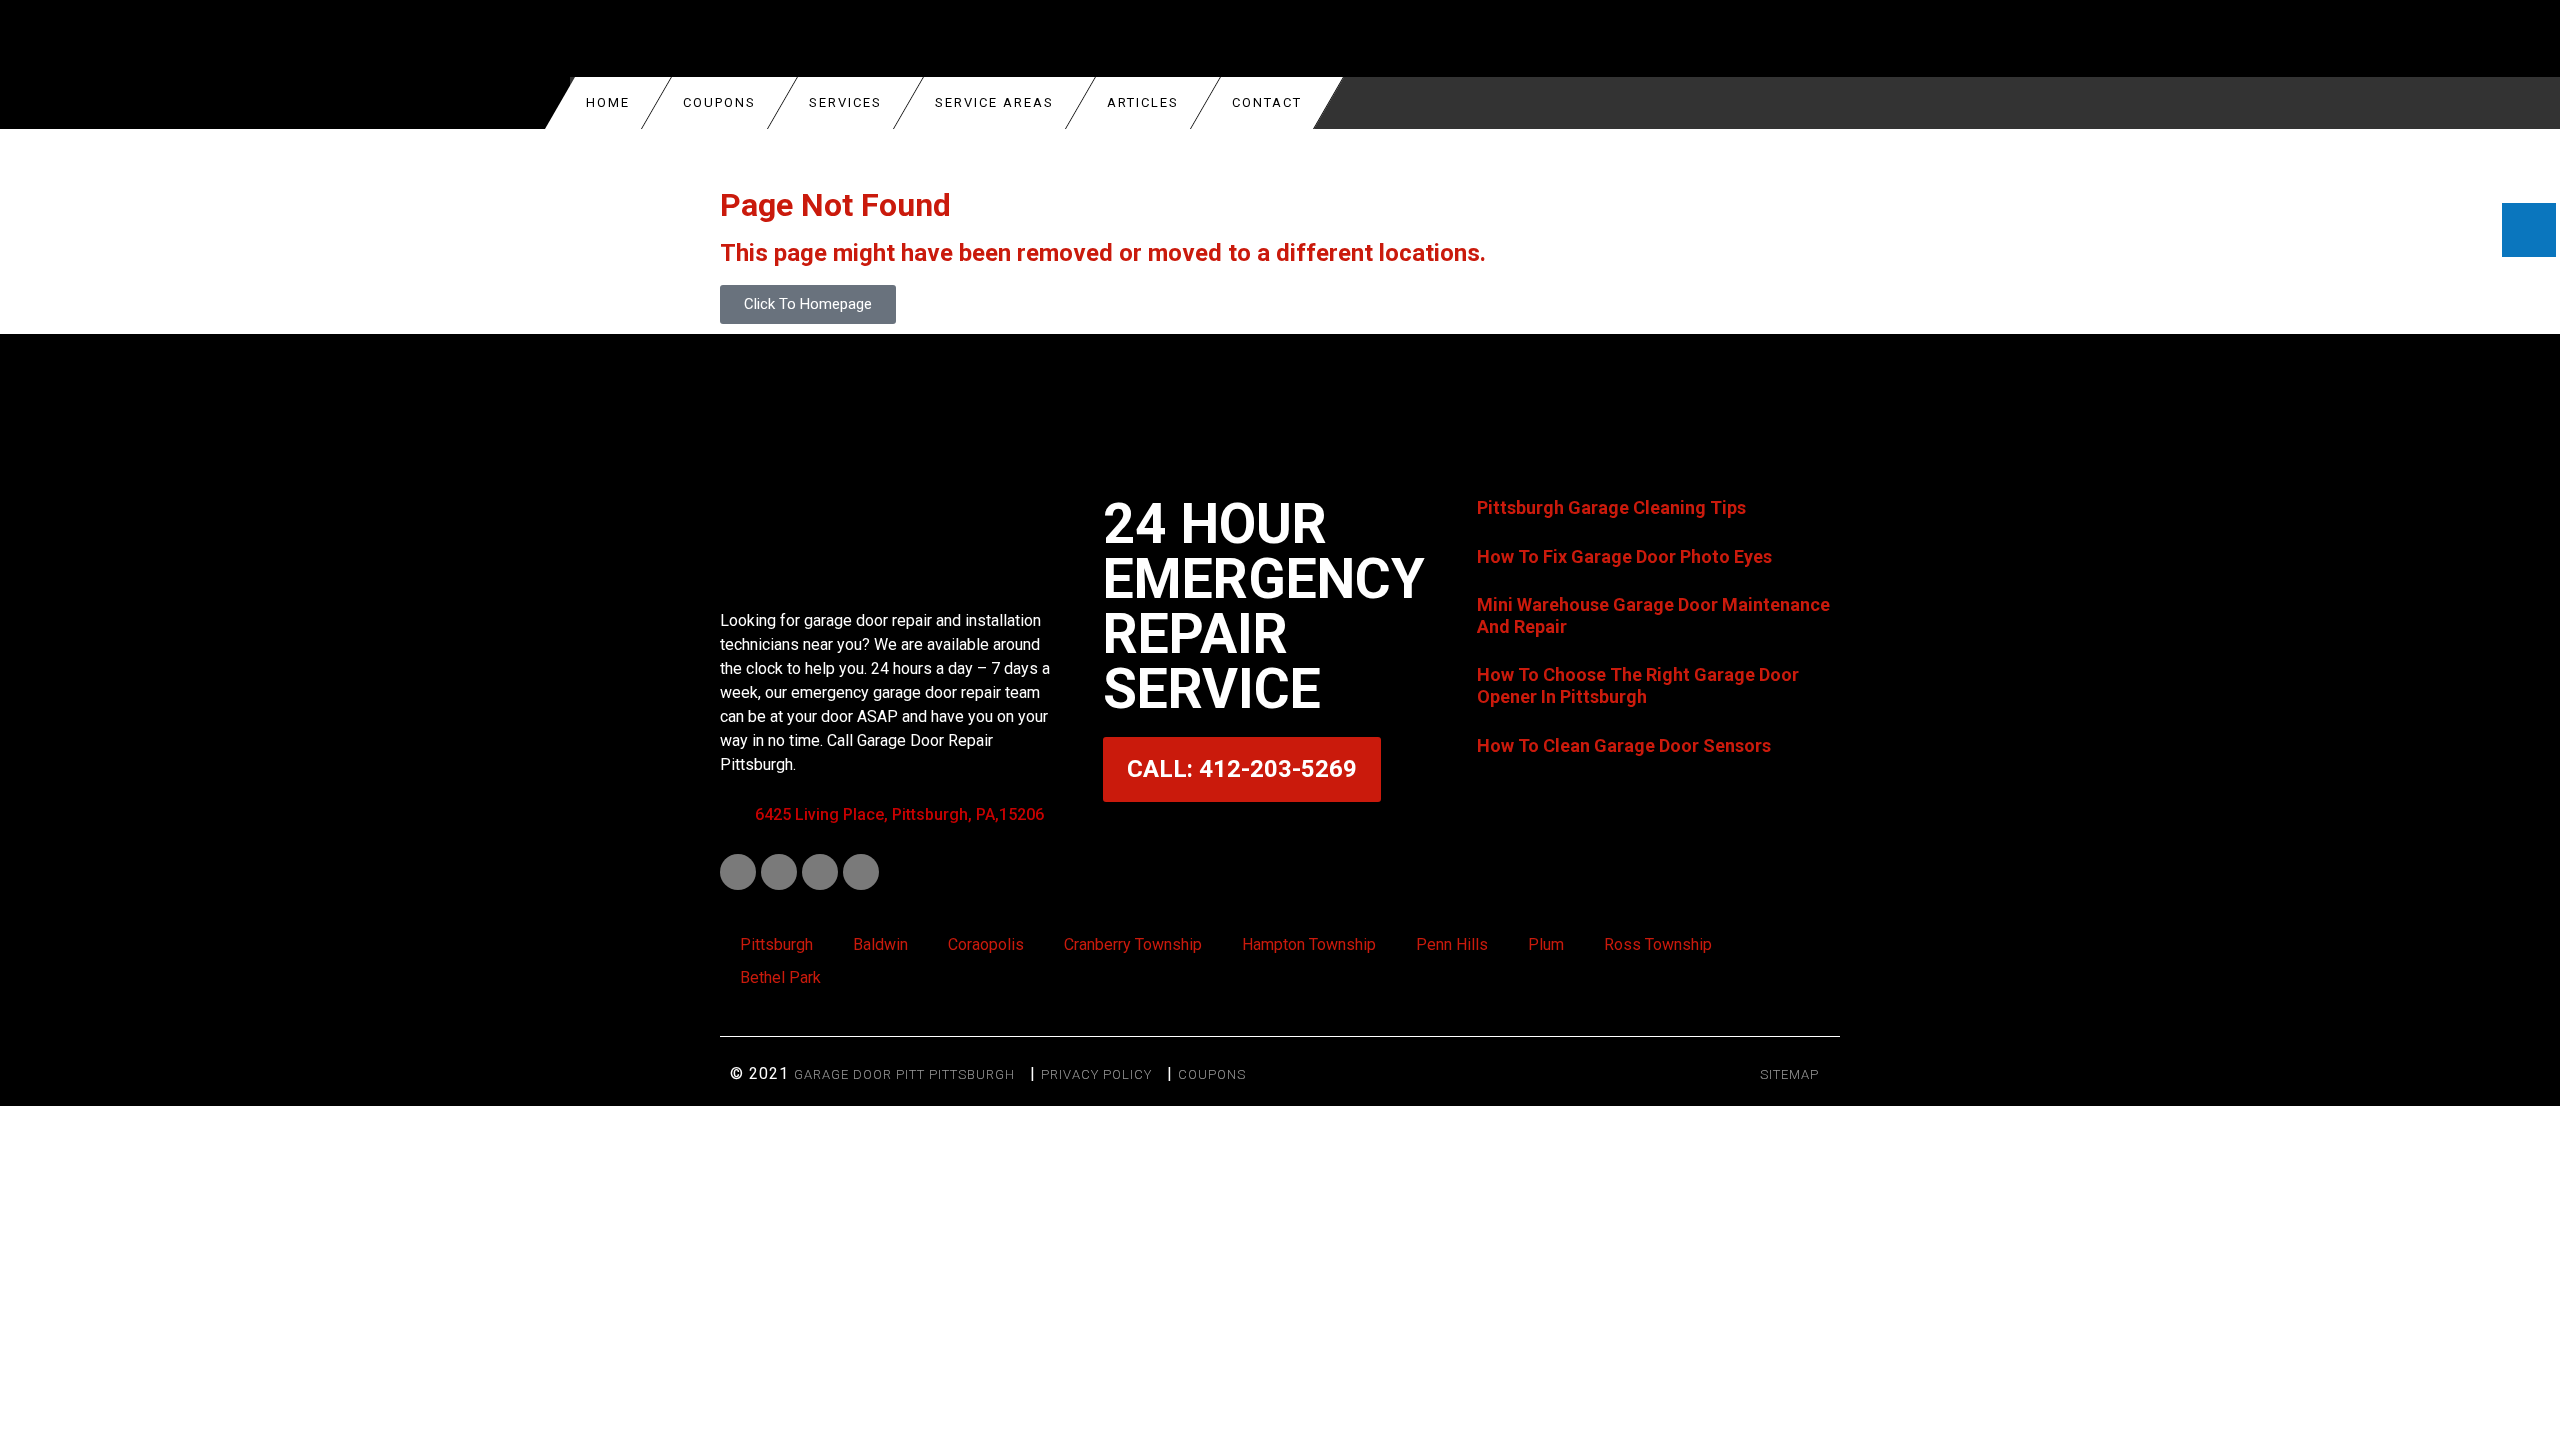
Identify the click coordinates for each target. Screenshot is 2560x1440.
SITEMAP (1789, 1074)
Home (608, 102)
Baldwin (880, 944)
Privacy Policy (1096, 1074)
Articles (1143, 102)
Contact (1267, 102)
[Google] (861, 872)
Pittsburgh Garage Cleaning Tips (1611, 507)
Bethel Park (780, 977)
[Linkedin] (779, 872)
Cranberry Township (1133, 944)
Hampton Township (1309, 944)
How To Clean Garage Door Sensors (1624, 745)
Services (845, 102)
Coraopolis (986, 944)
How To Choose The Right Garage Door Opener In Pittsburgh (1638, 685)
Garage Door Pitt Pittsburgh (904, 1074)
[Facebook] (738, 872)
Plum (1546, 944)
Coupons (1212, 1074)
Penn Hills (1452, 944)
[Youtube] (820, 872)
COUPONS (719, 102)
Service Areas (994, 102)
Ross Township (1658, 944)
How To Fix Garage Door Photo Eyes (1624, 556)
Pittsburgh (776, 944)
